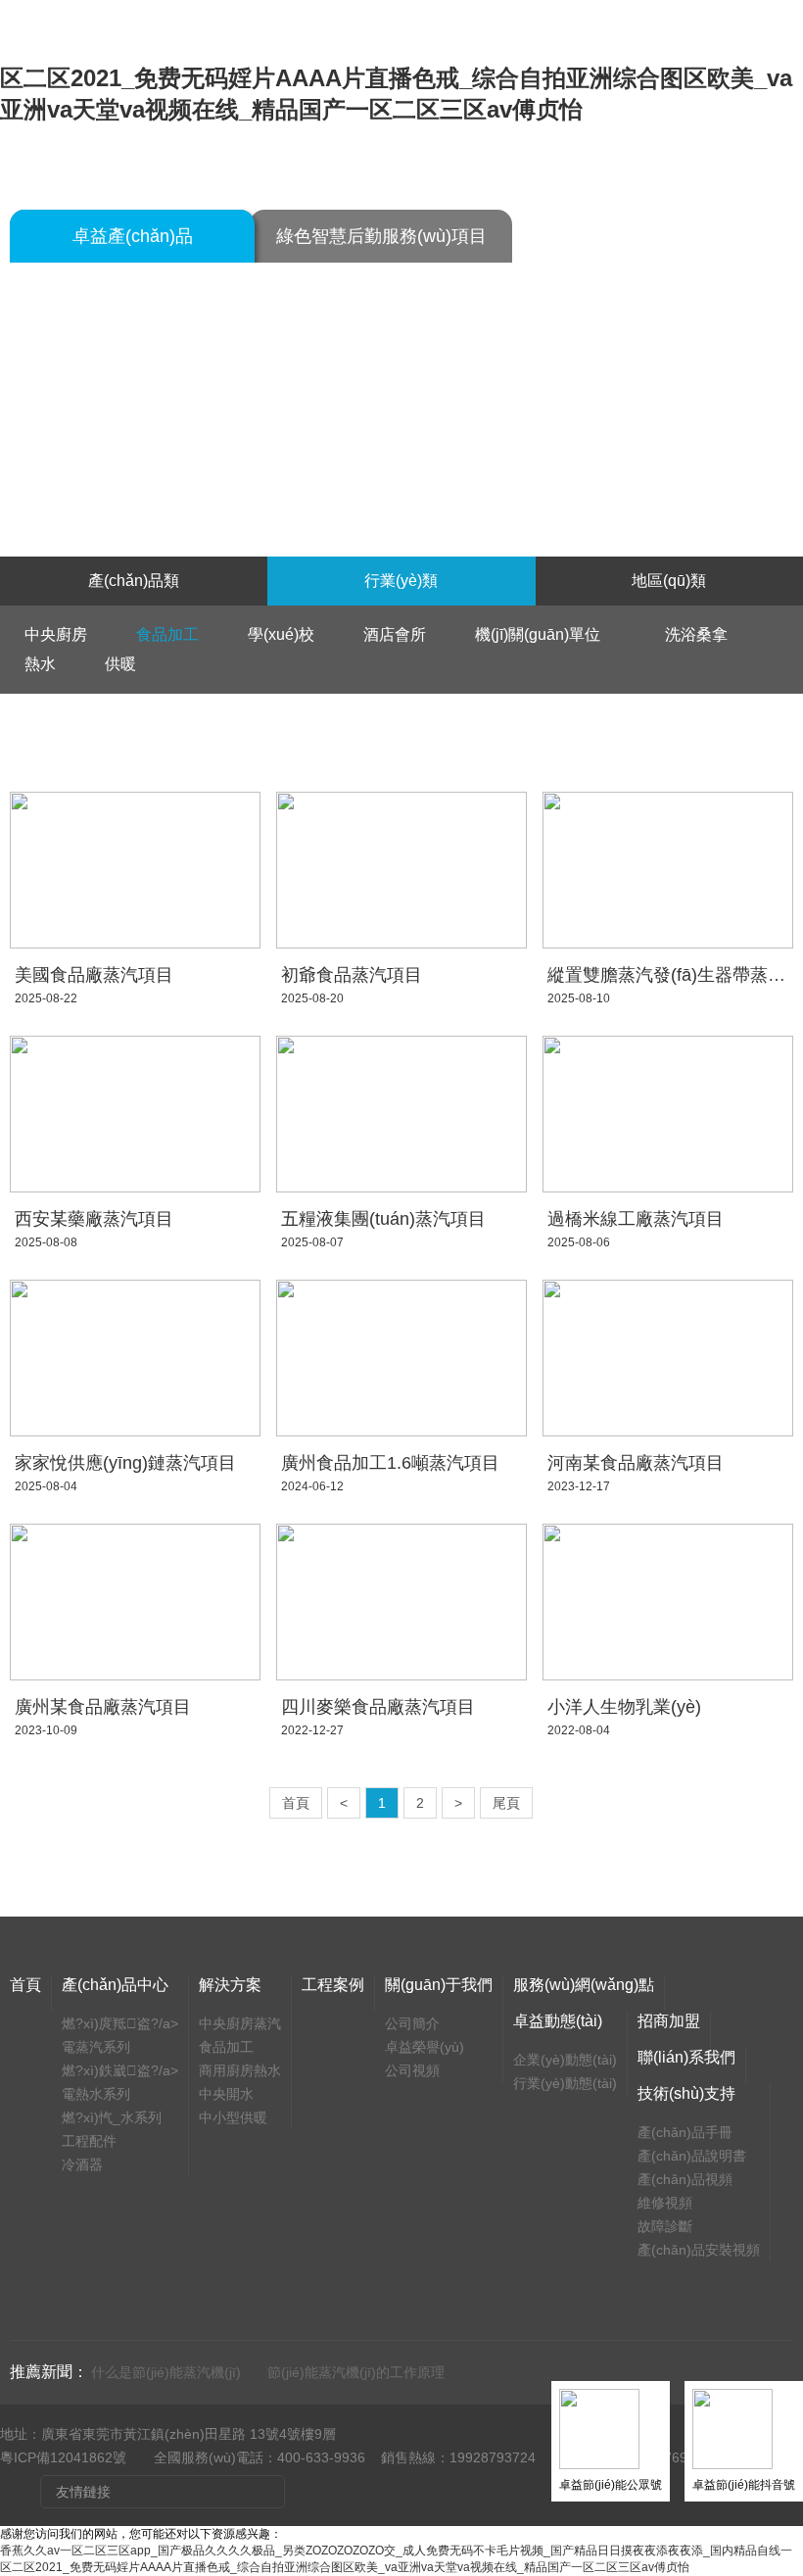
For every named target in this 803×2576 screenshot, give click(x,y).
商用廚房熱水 (240, 2070)
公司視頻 (412, 2070)
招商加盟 (669, 2021)
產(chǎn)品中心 (115, 1985)
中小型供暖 (233, 2117)
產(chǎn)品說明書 (692, 2156)
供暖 (120, 664)
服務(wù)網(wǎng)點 (584, 1985)
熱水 (40, 664)
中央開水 (226, 2094)
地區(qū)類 (669, 581)
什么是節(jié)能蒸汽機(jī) (166, 2372)
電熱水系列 (96, 2094)
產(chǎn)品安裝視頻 (699, 2250)
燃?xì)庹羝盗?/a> (120, 2023)
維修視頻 (665, 2203)
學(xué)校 (281, 634)
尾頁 (506, 1803)
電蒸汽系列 (96, 2047)
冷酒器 (82, 2164)
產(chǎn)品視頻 (685, 2179)
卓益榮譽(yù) (425, 2047)
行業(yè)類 (401, 581)
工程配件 (89, 2141)
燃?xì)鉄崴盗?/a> (120, 2070)
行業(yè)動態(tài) (565, 2083)
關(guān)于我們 (439, 1985)
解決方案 (230, 1985)
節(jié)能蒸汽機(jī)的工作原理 (356, 2372)
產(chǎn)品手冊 (685, 2132)
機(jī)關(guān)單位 (545, 634)
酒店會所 (395, 634)
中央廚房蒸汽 (240, 2023)
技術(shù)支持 (686, 2093)
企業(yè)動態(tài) (565, 2060)
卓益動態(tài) (558, 2021)
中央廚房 (56, 634)
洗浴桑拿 (696, 634)
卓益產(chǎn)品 (133, 236)
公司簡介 (412, 2023)
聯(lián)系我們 (686, 2057)
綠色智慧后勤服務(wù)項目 (381, 236)
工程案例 (333, 1985)
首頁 (296, 1803)
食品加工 (167, 634)
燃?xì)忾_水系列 (112, 2117)
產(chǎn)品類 (134, 581)
